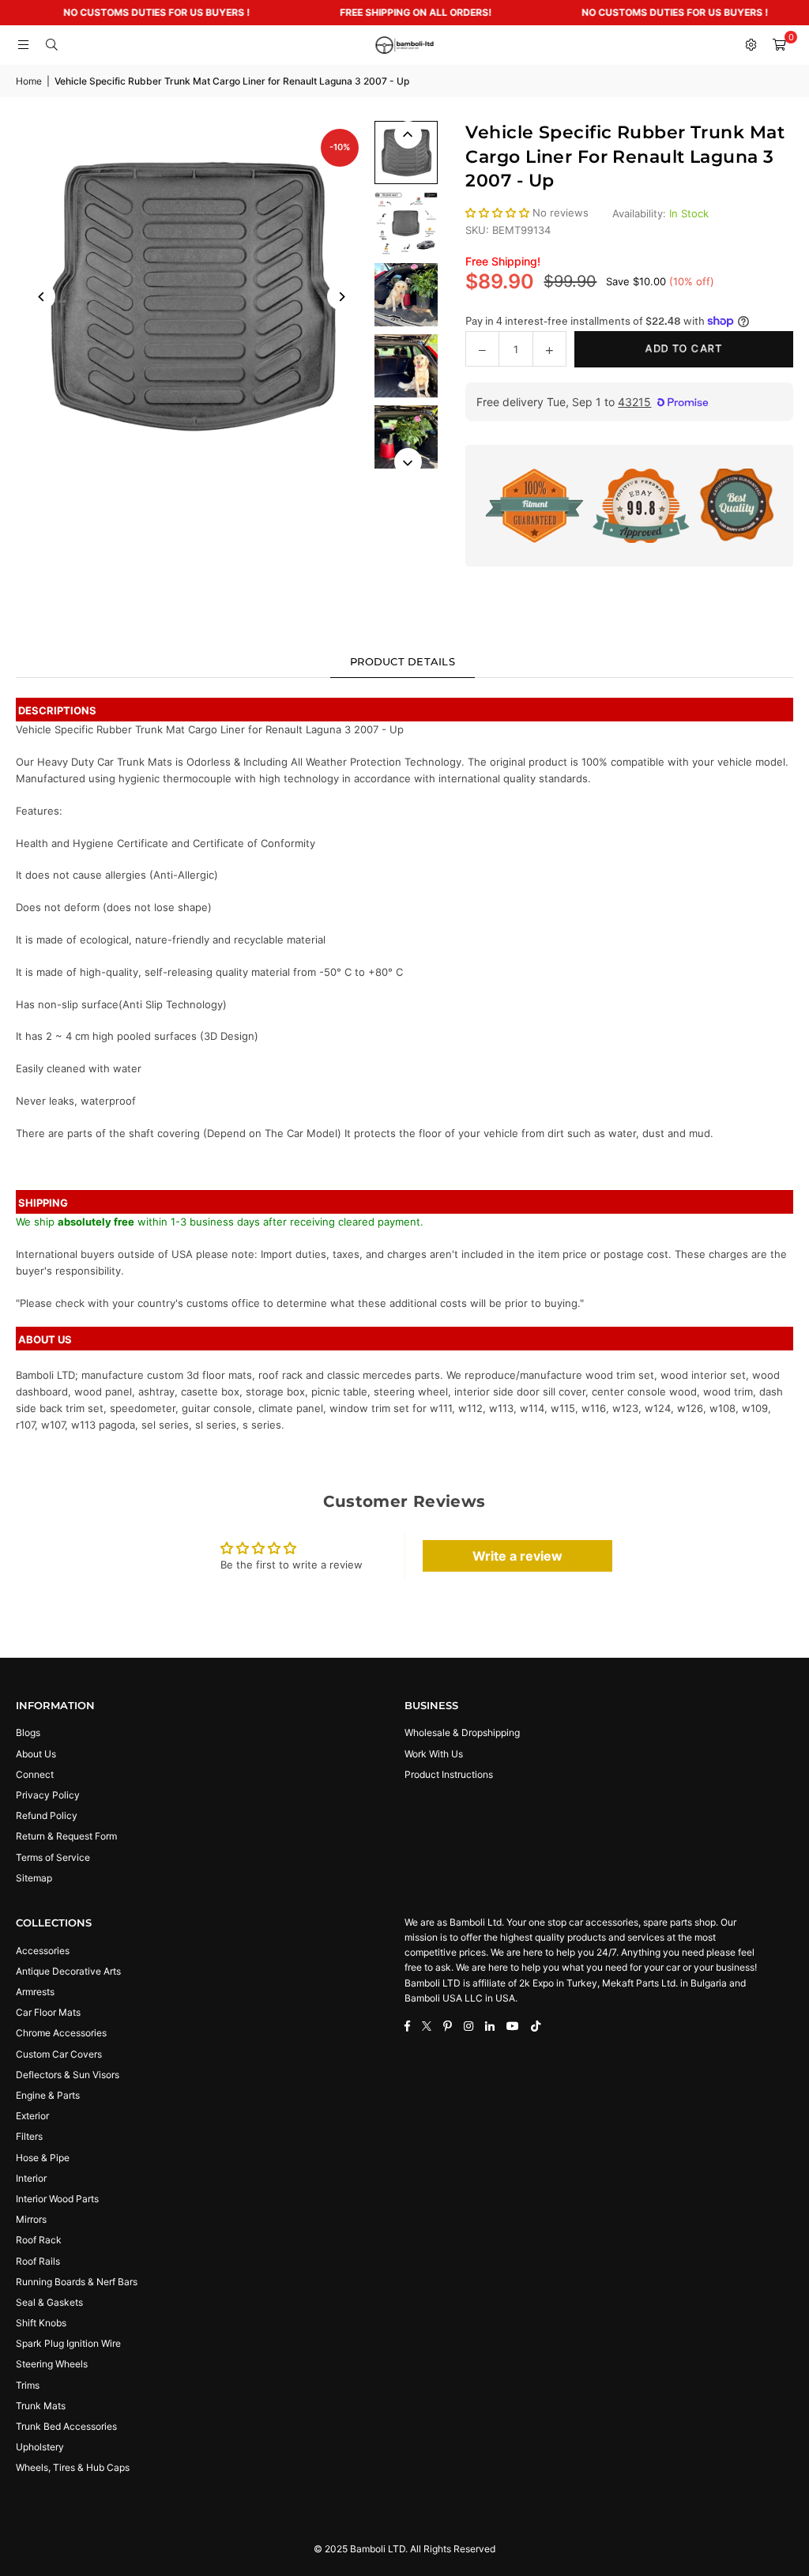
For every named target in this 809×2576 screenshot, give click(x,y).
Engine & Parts (48, 2095)
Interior (31, 2178)
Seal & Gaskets (49, 2302)
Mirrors (31, 2219)
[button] (779, 45)
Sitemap (34, 1878)
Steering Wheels (52, 2364)
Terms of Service (53, 1857)
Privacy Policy (48, 1795)
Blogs (28, 1732)
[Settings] (751, 45)
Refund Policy (47, 1815)
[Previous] (41, 297)
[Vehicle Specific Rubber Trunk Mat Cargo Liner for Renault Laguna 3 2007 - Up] (406, 153)
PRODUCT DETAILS (403, 661)
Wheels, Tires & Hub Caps (73, 2467)
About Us (36, 1754)
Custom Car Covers (59, 2054)
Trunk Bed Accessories (66, 2426)
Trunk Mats (41, 2406)
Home (29, 81)
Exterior (32, 2116)
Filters (29, 2136)
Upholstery (40, 2447)
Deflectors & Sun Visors (68, 2075)
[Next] (341, 297)
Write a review (517, 1556)
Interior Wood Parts (57, 2199)
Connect (35, 1774)
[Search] (51, 45)
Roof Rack (39, 2240)
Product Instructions (449, 1774)
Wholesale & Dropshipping (462, 1732)
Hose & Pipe (43, 2158)
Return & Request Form (66, 1836)
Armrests (35, 1992)
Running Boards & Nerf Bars (77, 2282)
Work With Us (434, 1754)
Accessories (43, 1951)
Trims (28, 2385)
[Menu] (23, 45)
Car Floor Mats (48, 2012)
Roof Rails (38, 2261)
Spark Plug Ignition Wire (68, 2343)
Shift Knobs (41, 2323)
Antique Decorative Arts (68, 1971)
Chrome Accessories (61, 2033)
